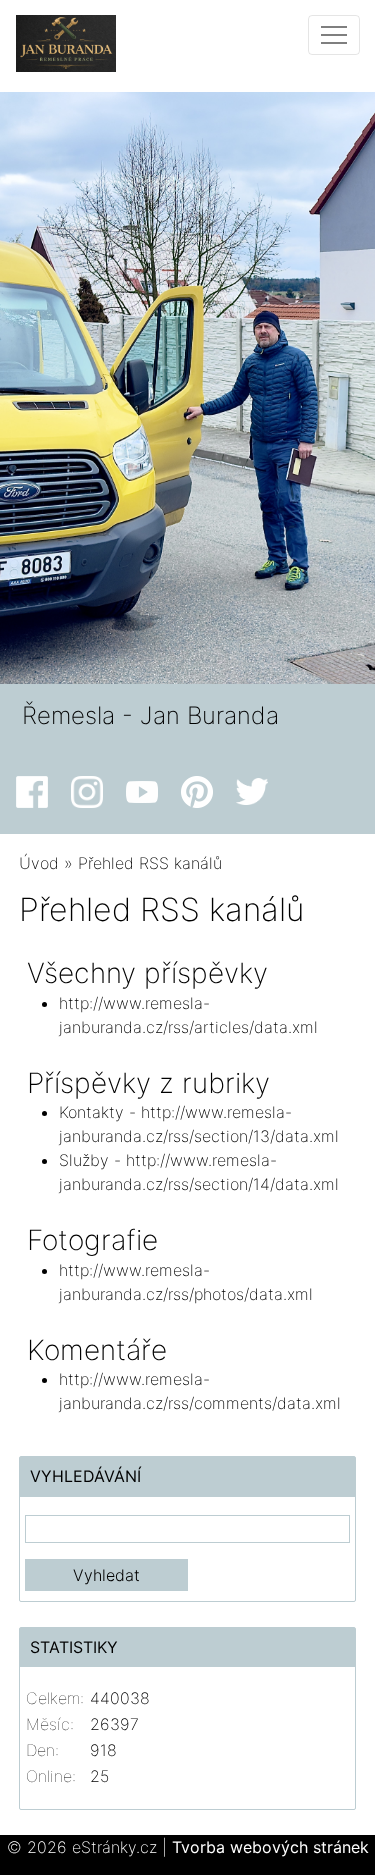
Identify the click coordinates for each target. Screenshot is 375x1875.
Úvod (39, 863)
